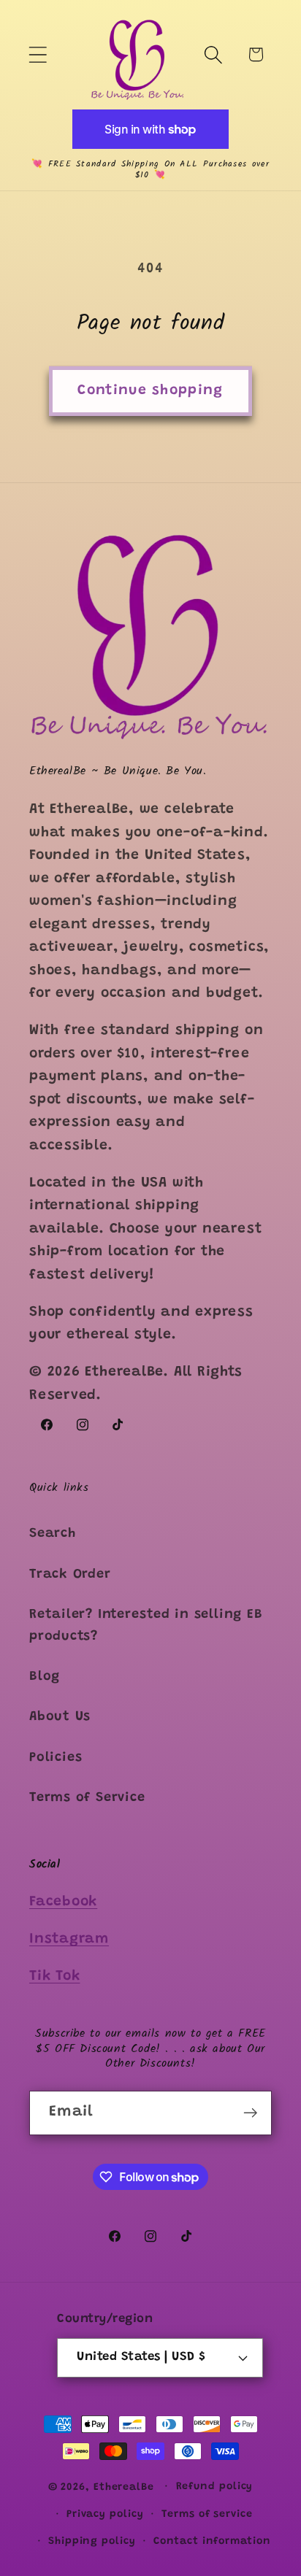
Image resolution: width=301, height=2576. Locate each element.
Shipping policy (92, 2542)
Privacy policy (105, 2515)
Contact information (212, 2542)
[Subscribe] (250, 2113)
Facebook (63, 1902)
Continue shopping (150, 391)
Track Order (70, 1575)
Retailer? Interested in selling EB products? (146, 1626)
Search (53, 1534)
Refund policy (215, 2487)
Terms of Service (87, 1798)
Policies (56, 1758)
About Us (60, 1717)
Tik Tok (54, 1977)
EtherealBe (124, 2488)
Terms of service (207, 2515)
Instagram (69, 1939)
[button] (38, 54)
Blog (45, 1677)
